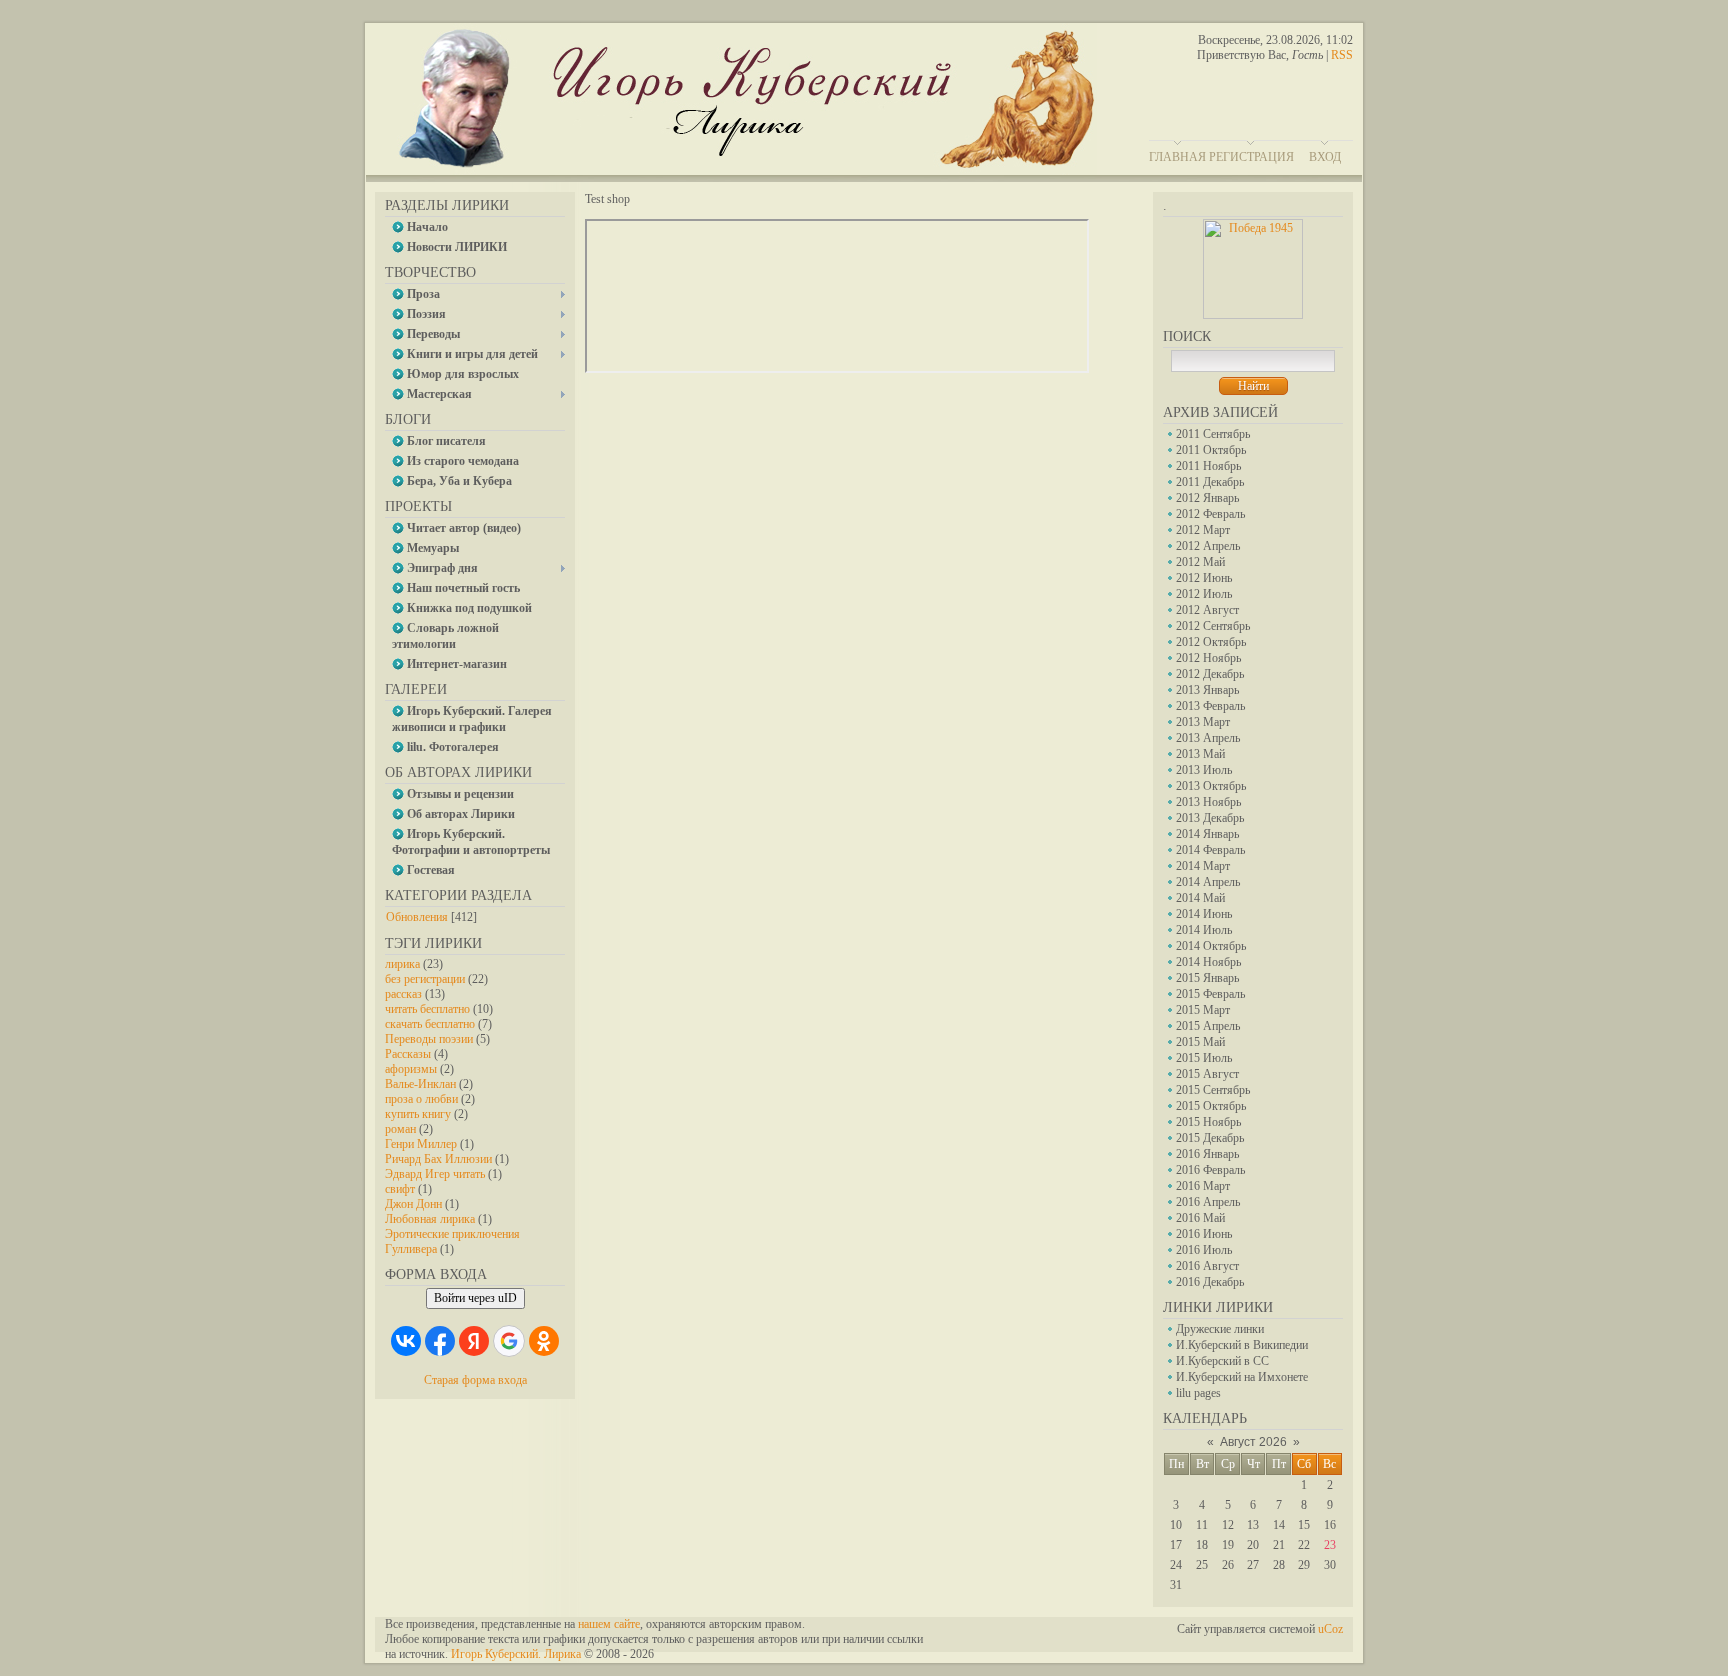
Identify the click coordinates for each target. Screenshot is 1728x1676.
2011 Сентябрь (1213, 434)
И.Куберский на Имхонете (1242, 1377)
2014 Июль (1204, 930)
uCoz (1330, 1629)
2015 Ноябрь (1208, 1122)
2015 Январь (1207, 978)
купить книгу (418, 1114)
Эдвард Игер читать (435, 1174)
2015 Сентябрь (1213, 1090)
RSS (1342, 55)
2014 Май (1200, 898)
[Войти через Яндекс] (474, 1341)
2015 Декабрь (1210, 1138)
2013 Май (1200, 754)
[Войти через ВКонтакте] (406, 1341)
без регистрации (425, 979)
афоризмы (411, 1069)
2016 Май (1200, 1218)
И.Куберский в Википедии (1242, 1345)
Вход (1325, 157)
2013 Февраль (1210, 706)
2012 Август (1207, 610)
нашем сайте (609, 1624)
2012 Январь (1207, 498)
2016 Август (1207, 1266)
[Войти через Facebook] (440, 1341)
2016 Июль (1204, 1250)
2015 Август (1207, 1074)
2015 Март (1203, 1010)
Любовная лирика (430, 1219)
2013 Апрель (1208, 738)
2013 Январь (1207, 690)
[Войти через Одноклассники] (544, 1341)
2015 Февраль (1210, 994)
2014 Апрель (1208, 882)
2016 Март (1203, 1186)
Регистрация (1251, 157)
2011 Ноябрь (1208, 466)
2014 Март (1203, 866)
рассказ (403, 994)
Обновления (417, 917)
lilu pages (1198, 1393)
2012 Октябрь (1211, 642)
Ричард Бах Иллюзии (438, 1159)
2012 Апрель (1208, 546)
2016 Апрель (1208, 1202)
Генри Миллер (421, 1144)
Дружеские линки (1220, 1329)
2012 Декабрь (1210, 674)
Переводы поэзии (429, 1039)
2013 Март (1203, 722)
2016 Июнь (1204, 1234)
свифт (400, 1189)
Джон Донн (413, 1204)
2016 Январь (1207, 1154)
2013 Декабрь (1210, 818)
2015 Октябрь (1211, 1106)
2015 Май (1200, 1042)
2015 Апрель (1208, 1026)
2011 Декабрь (1210, 482)
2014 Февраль (1210, 850)
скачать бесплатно (430, 1024)
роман (400, 1129)
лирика (402, 964)
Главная (1177, 157)
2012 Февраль (1210, 514)
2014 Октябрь (1211, 946)
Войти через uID (475, 1298)
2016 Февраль (1210, 1170)
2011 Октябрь (1211, 450)
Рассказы (408, 1054)
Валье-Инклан (420, 1084)
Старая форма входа (475, 1380)
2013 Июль (1204, 770)
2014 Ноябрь (1208, 962)
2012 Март (1203, 530)
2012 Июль (1204, 594)
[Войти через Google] (509, 1341)
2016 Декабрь (1210, 1282)
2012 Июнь (1204, 578)
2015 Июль (1204, 1058)
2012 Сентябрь (1213, 626)
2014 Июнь (1204, 914)
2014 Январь (1207, 834)
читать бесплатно (427, 1009)
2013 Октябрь (1211, 786)
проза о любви (421, 1099)
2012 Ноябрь (1208, 658)
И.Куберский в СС (1222, 1361)
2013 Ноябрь (1208, 802)
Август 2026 (1253, 1442)
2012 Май (1200, 562)
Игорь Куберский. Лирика (516, 1654)
